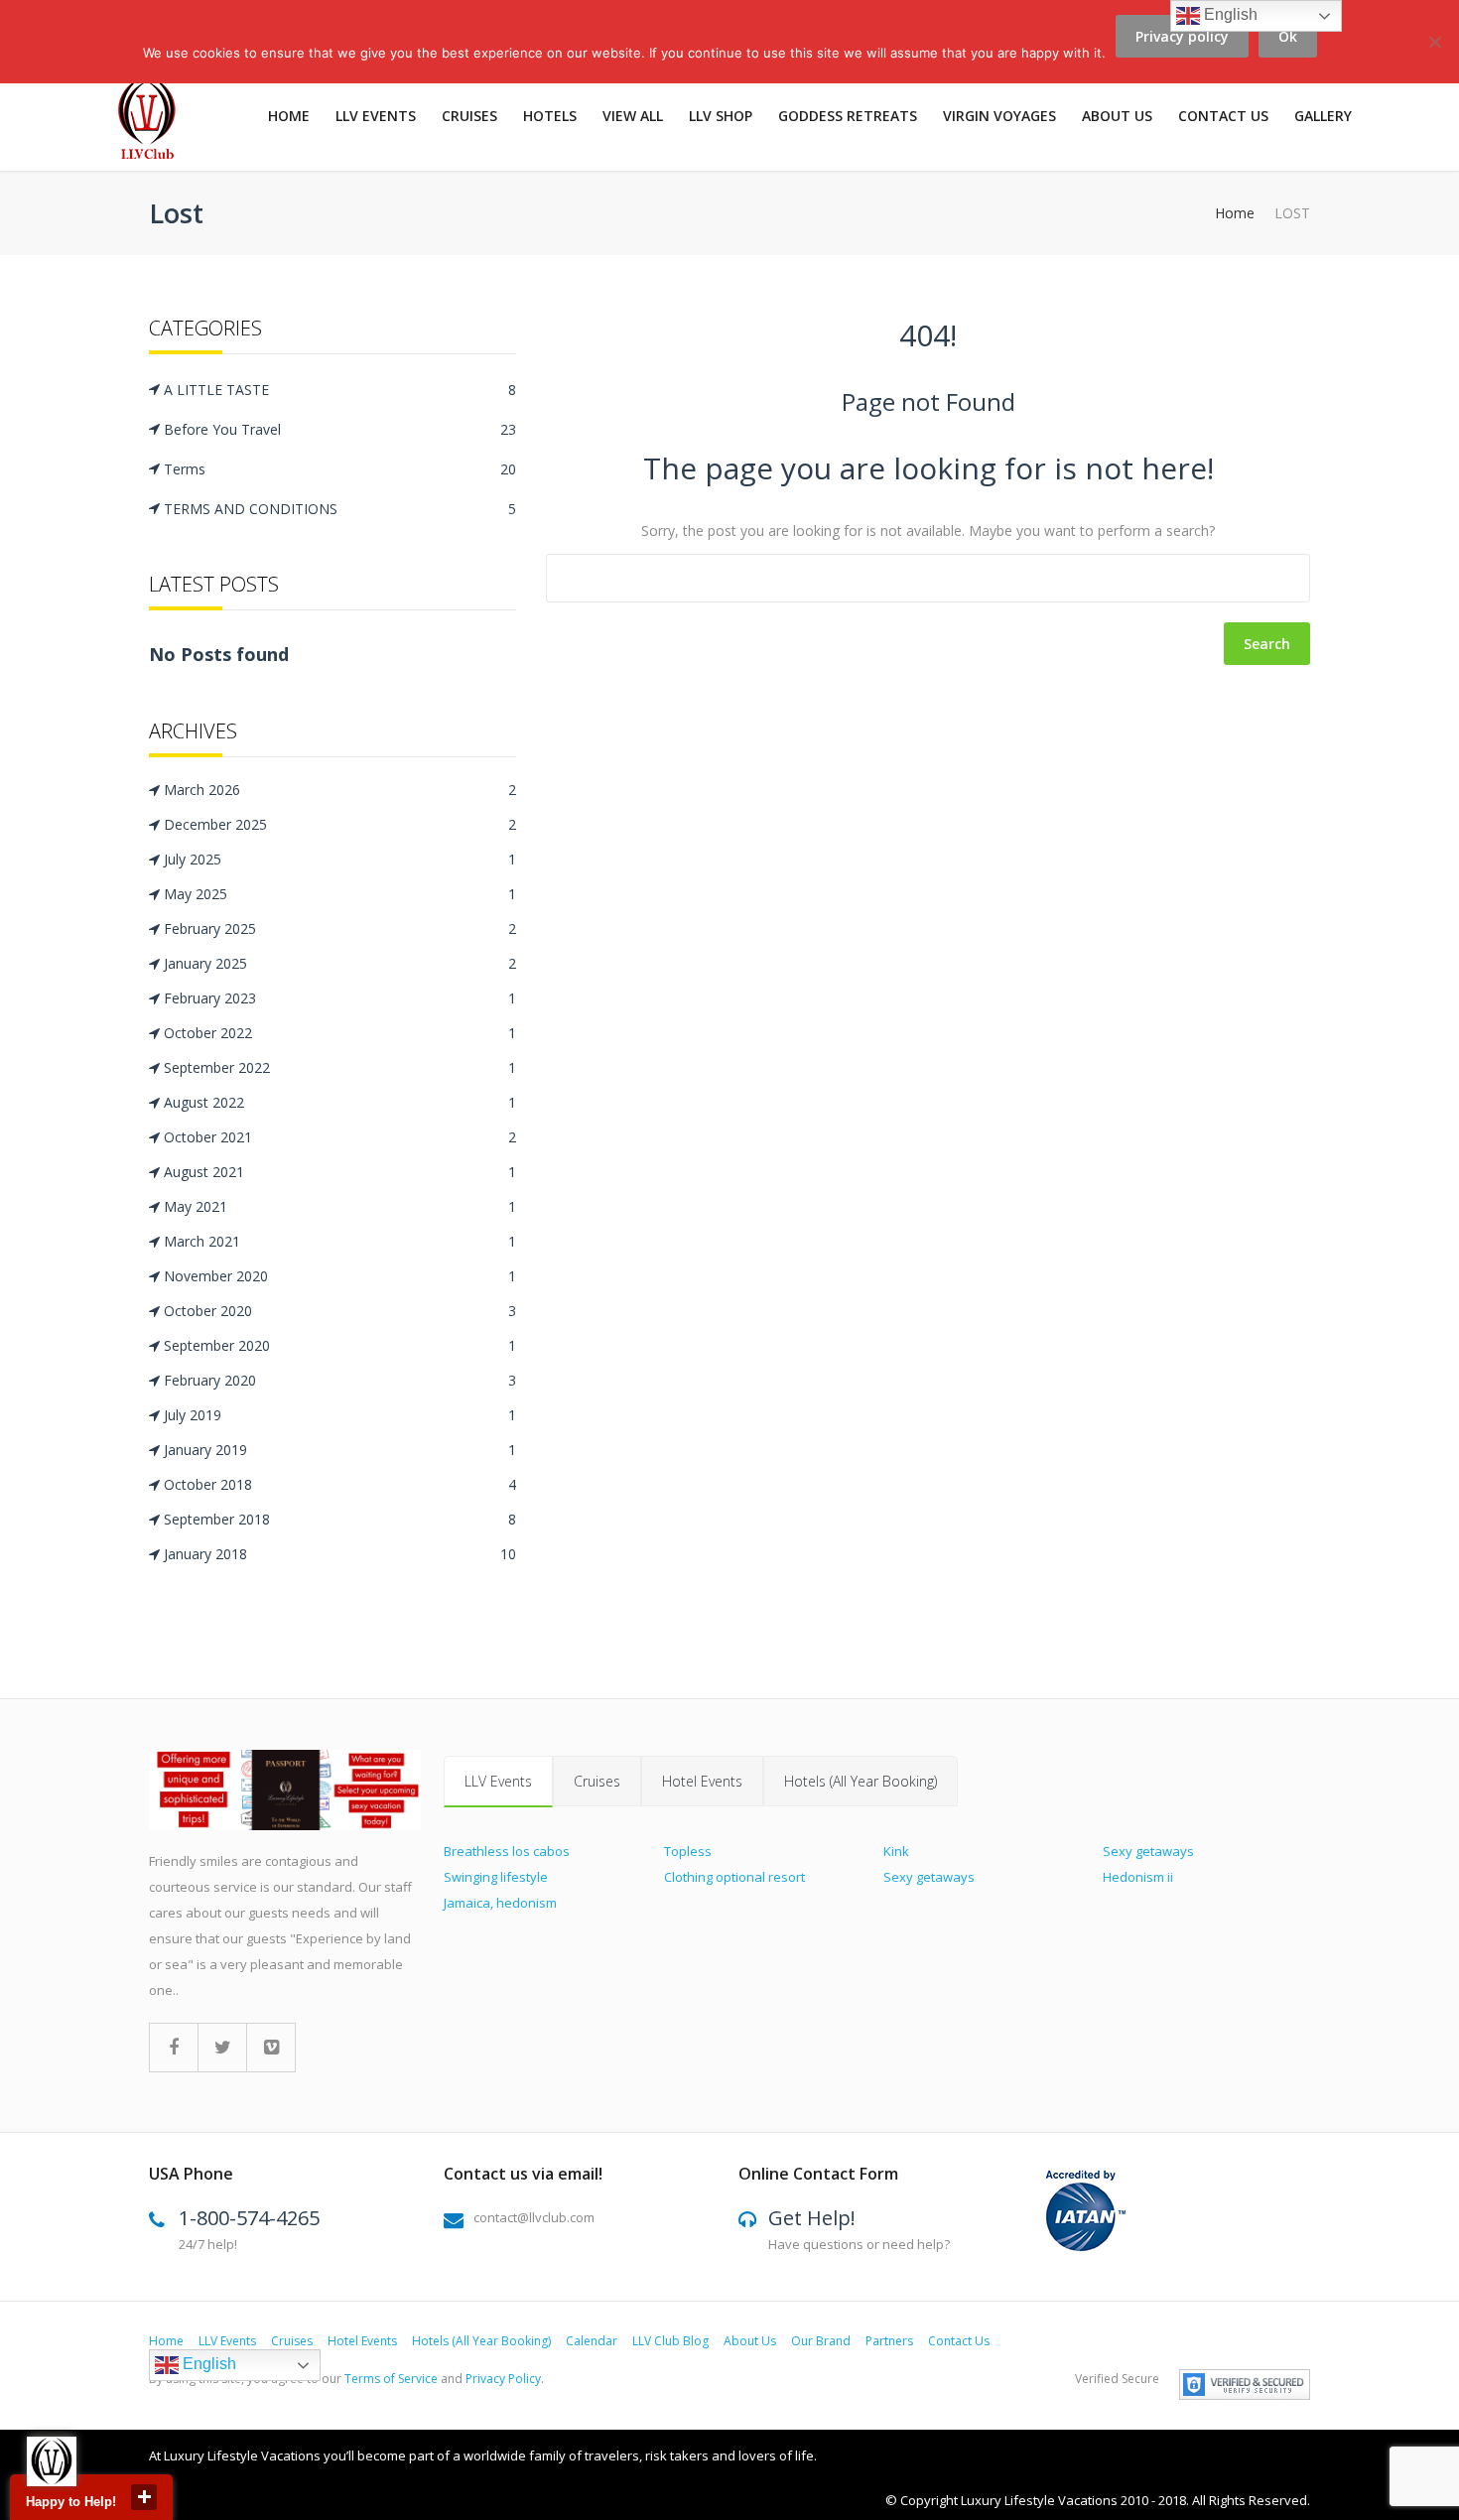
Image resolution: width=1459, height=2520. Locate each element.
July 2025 (340, 859)
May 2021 (340, 1206)
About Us (750, 2341)
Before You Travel (340, 429)
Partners (889, 2341)
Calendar (592, 2341)
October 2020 (340, 1311)
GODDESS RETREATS (848, 116)
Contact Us (1223, 116)
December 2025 (340, 824)
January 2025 (340, 963)
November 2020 (340, 1276)
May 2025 (340, 894)
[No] (1434, 53)
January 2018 (340, 1554)
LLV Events (376, 116)
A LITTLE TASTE (340, 390)
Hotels (550, 116)
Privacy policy (1182, 36)
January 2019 (340, 1450)
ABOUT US (1117, 116)
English (207, 2364)
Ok (1288, 36)
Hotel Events (702, 1781)
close (144, 2497)
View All (633, 116)
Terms (340, 469)
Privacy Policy (503, 2379)
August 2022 (340, 1102)
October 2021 (340, 1137)
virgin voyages (999, 116)
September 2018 (340, 1519)
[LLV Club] (158, 121)
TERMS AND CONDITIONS (340, 509)
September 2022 (340, 1067)
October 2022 (340, 1033)
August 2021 (340, 1172)
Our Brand (821, 2341)
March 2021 (340, 1241)
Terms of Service (391, 2379)
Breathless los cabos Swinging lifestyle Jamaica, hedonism (507, 1877)
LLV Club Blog (670, 2341)
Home (289, 116)
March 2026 (340, 790)
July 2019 (340, 1415)
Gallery (1323, 116)
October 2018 (340, 1484)
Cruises (469, 116)
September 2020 (340, 1345)
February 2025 (340, 928)
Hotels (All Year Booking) (861, 1781)
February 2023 (340, 998)
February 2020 (340, 1380)
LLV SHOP (721, 116)
